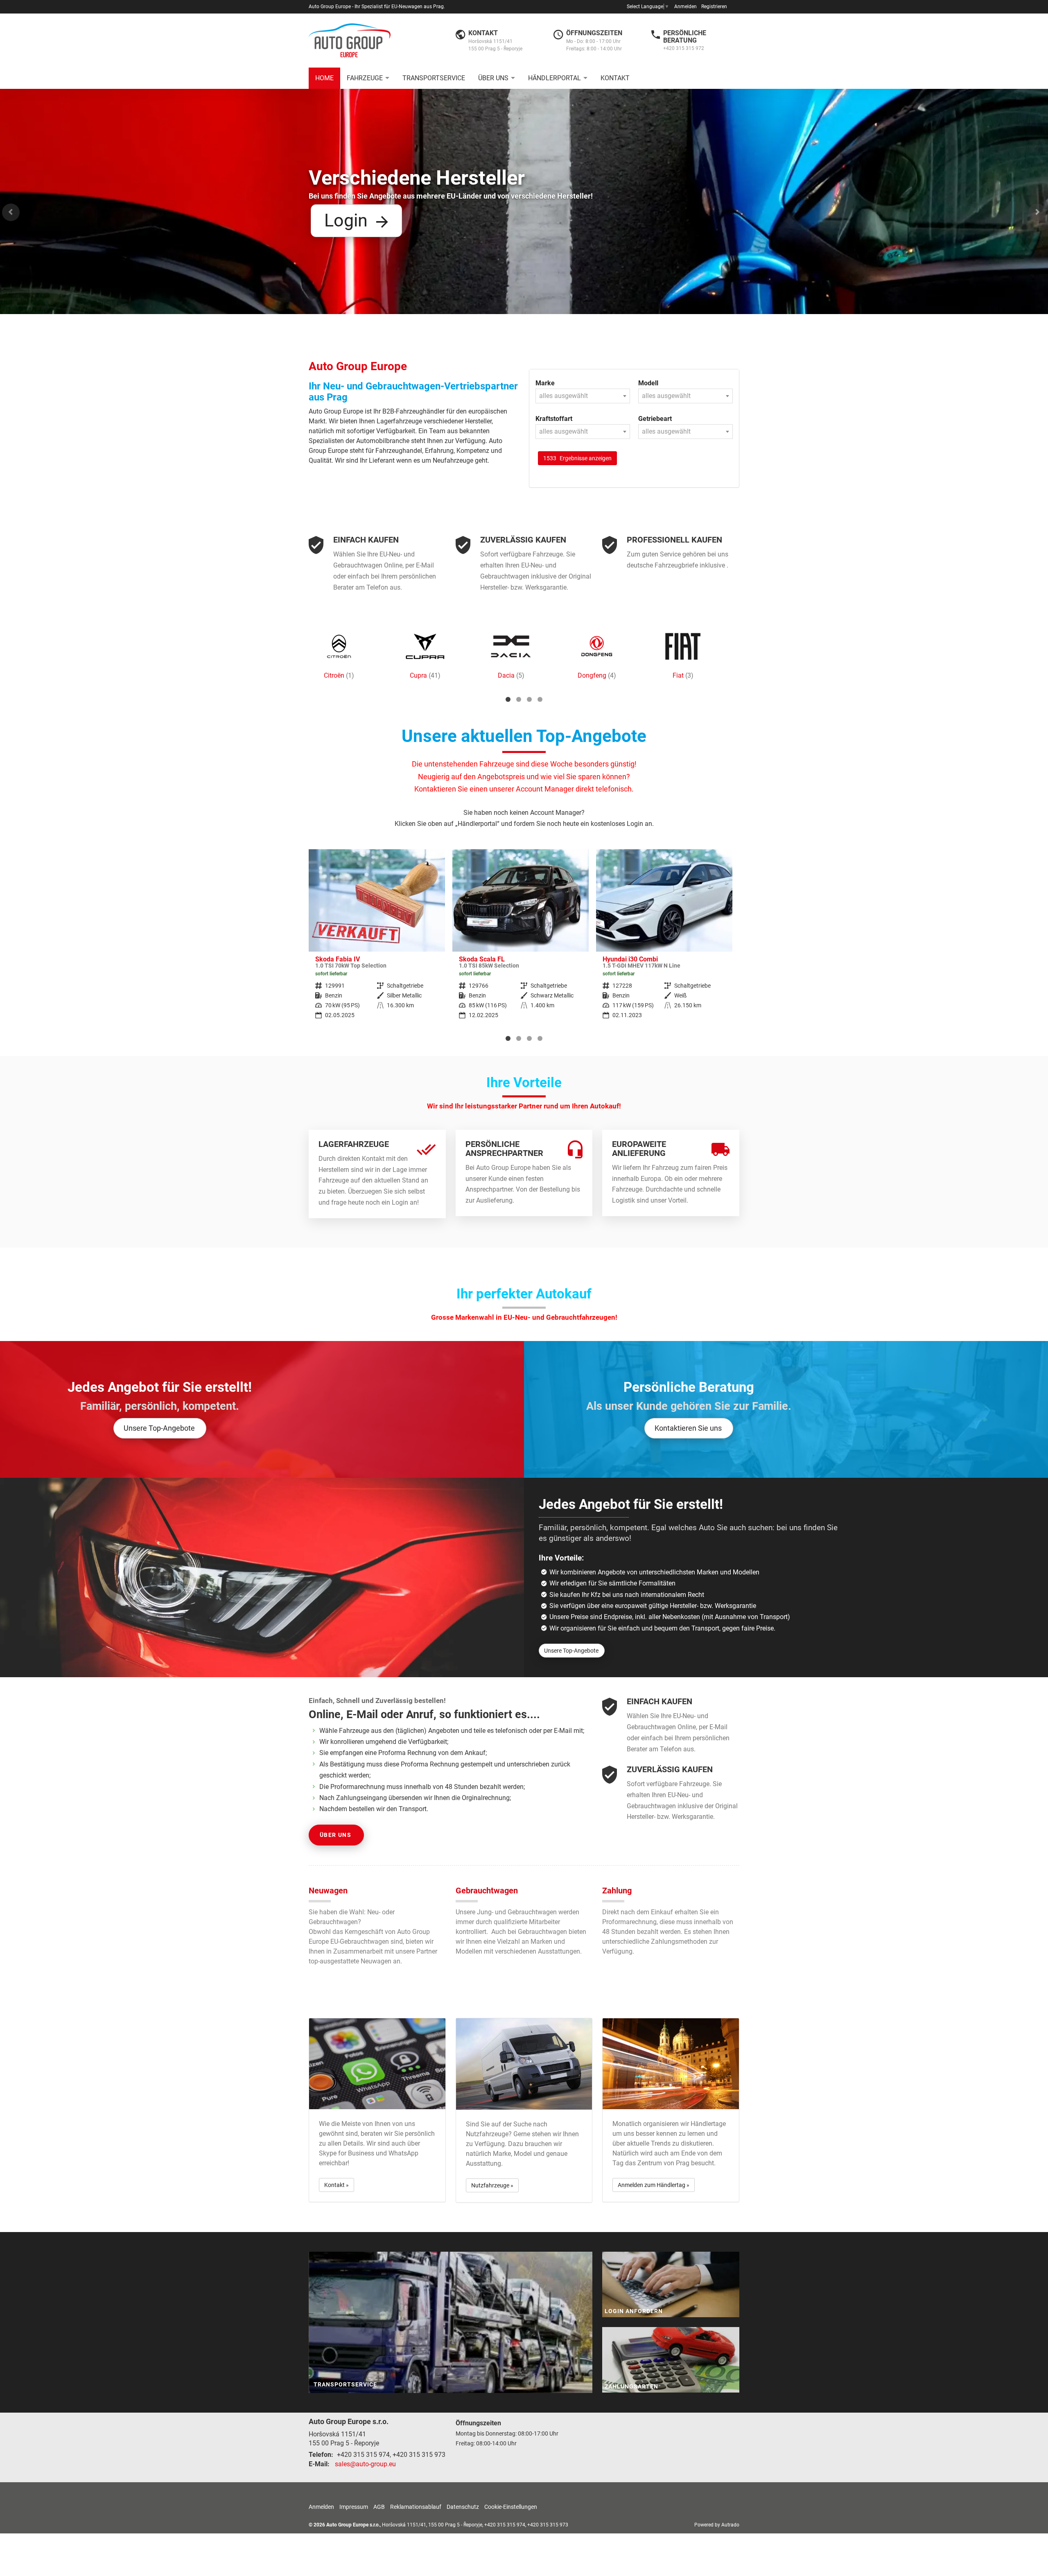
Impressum (354, 2507)
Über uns (493, 78)
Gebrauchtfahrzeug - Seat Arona (664, 940)
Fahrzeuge (365, 78)
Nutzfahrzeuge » (492, 2185)
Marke (545, 383)
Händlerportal (554, 78)
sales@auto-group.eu (365, 2464)
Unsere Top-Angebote (159, 1428)
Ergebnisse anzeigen (577, 458)
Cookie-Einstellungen (511, 2507)
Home (324, 78)
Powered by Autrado (717, 2525)
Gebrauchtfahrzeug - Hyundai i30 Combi (521, 940)
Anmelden (685, 7)
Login (346, 220)
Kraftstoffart (554, 419)
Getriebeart (655, 419)
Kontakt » (337, 2185)
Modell (648, 383)
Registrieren (714, 7)
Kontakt (615, 78)
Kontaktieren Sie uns (688, 1428)
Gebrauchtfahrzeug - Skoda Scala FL (377, 940)
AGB (379, 2507)
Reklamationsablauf (416, 2507)
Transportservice (434, 78)
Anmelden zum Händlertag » (654, 2185)
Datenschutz (463, 2507)
